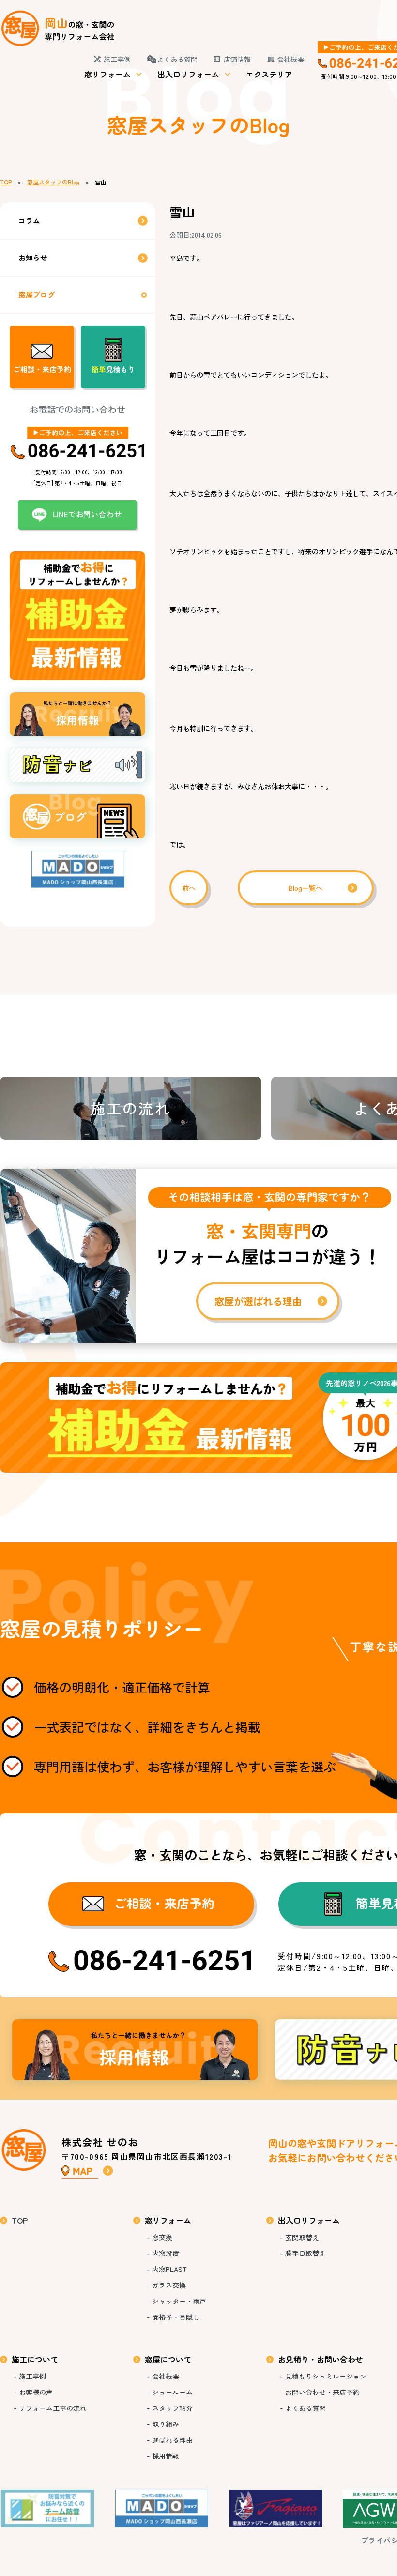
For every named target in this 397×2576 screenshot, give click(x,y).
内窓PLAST (169, 2269)
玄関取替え (302, 2237)
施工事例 (117, 59)
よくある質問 (177, 59)
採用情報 (135, 2050)
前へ (189, 888)
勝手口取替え (305, 2253)
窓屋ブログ (37, 295)
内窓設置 (166, 2253)
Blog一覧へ (305, 888)
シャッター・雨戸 (179, 2301)
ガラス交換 (169, 2285)
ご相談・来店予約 (42, 369)
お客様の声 (36, 2392)
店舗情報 (237, 59)
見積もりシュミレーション (326, 2376)
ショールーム (172, 2392)
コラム (29, 221)
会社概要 (290, 59)
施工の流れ (130, 1108)
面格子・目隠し (176, 2317)
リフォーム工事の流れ (53, 2408)
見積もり (113, 369)
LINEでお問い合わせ (87, 514)
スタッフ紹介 (172, 2408)
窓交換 (162, 2237)
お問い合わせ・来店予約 (322, 2392)
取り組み (166, 2424)
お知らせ (33, 257)
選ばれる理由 (172, 2440)
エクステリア (269, 74)
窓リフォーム (107, 74)
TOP (6, 182)
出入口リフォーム (188, 74)
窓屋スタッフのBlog (53, 182)
